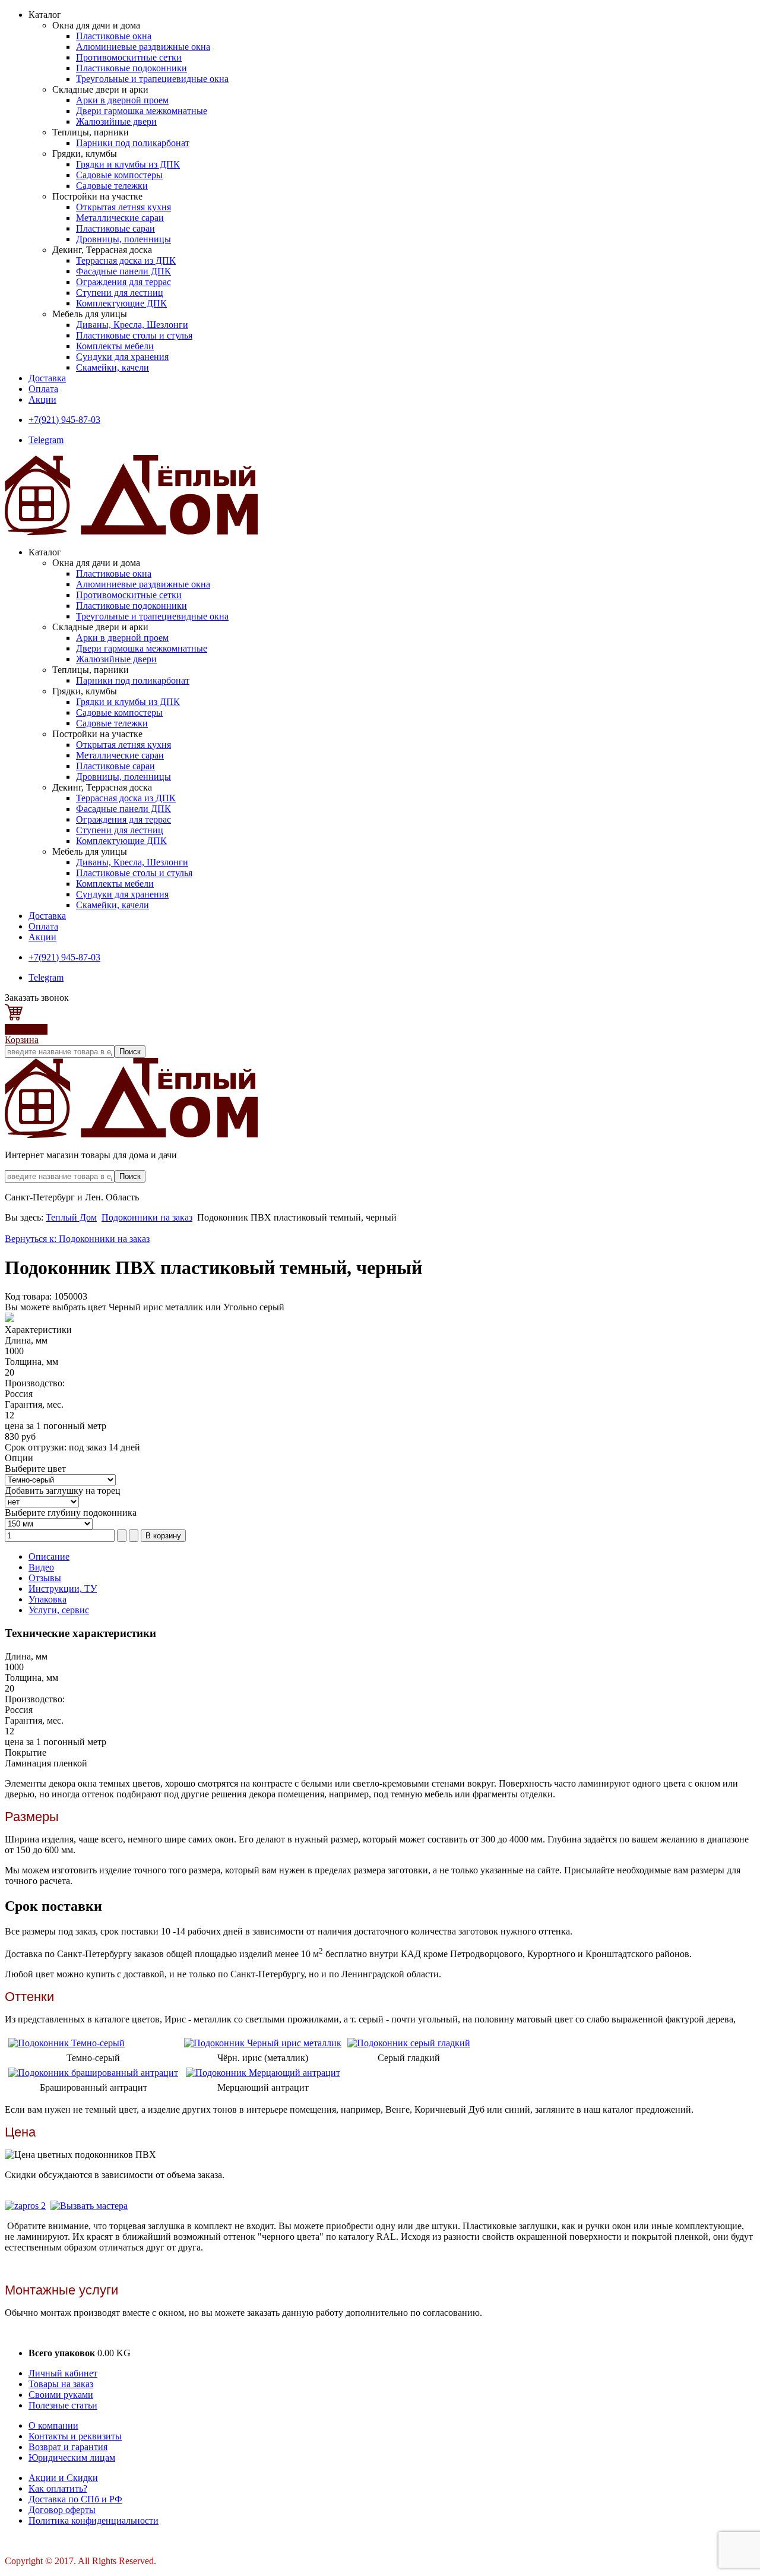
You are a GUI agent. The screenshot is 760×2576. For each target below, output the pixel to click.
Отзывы (45, 1578)
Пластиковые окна (114, 36)
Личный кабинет (63, 2373)
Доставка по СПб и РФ (75, 2499)
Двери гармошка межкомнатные (142, 111)
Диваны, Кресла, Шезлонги (132, 325)
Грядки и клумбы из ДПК (128, 164)
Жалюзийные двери (116, 121)
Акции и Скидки (63, 2478)
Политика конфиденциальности (94, 2520)
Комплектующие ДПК (121, 303)
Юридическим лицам (72, 2458)
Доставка (47, 378)
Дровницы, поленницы (123, 239)
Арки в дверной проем (122, 100)
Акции (42, 399)
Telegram (46, 440)
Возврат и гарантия (68, 2447)
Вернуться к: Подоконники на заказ (77, 1239)
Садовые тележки (112, 186)
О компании (53, 2425)
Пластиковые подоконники (132, 68)
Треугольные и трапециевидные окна (152, 79)
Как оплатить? (58, 2488)
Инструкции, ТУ (63, 1589)
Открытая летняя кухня (123, 207)
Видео (41, 1567)
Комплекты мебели (115, 346)
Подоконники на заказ (147, 1217)
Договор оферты (62, 2510)
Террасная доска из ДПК (126, 260)
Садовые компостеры (119, 175)
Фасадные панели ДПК (123, 271)
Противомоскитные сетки (129, 57)
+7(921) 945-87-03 (64, 420)
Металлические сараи (120, 218)
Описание (49, 1556)
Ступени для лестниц (120, 293)
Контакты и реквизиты (75, 2436)
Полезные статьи (63, 2405)
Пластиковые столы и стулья (134, 335)
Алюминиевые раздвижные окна (143, 47)
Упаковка (47, 1599)
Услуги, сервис (59, 1610)
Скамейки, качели (113, 367)
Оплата (43, 389)
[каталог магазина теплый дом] (131, 1135)
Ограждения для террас (123, 282)
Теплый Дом (71, 1217)
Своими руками (61, 2395)
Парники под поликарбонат (133, 143)
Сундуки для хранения (122, 357)
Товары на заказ (61, 2384)
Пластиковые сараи (115, 228)
